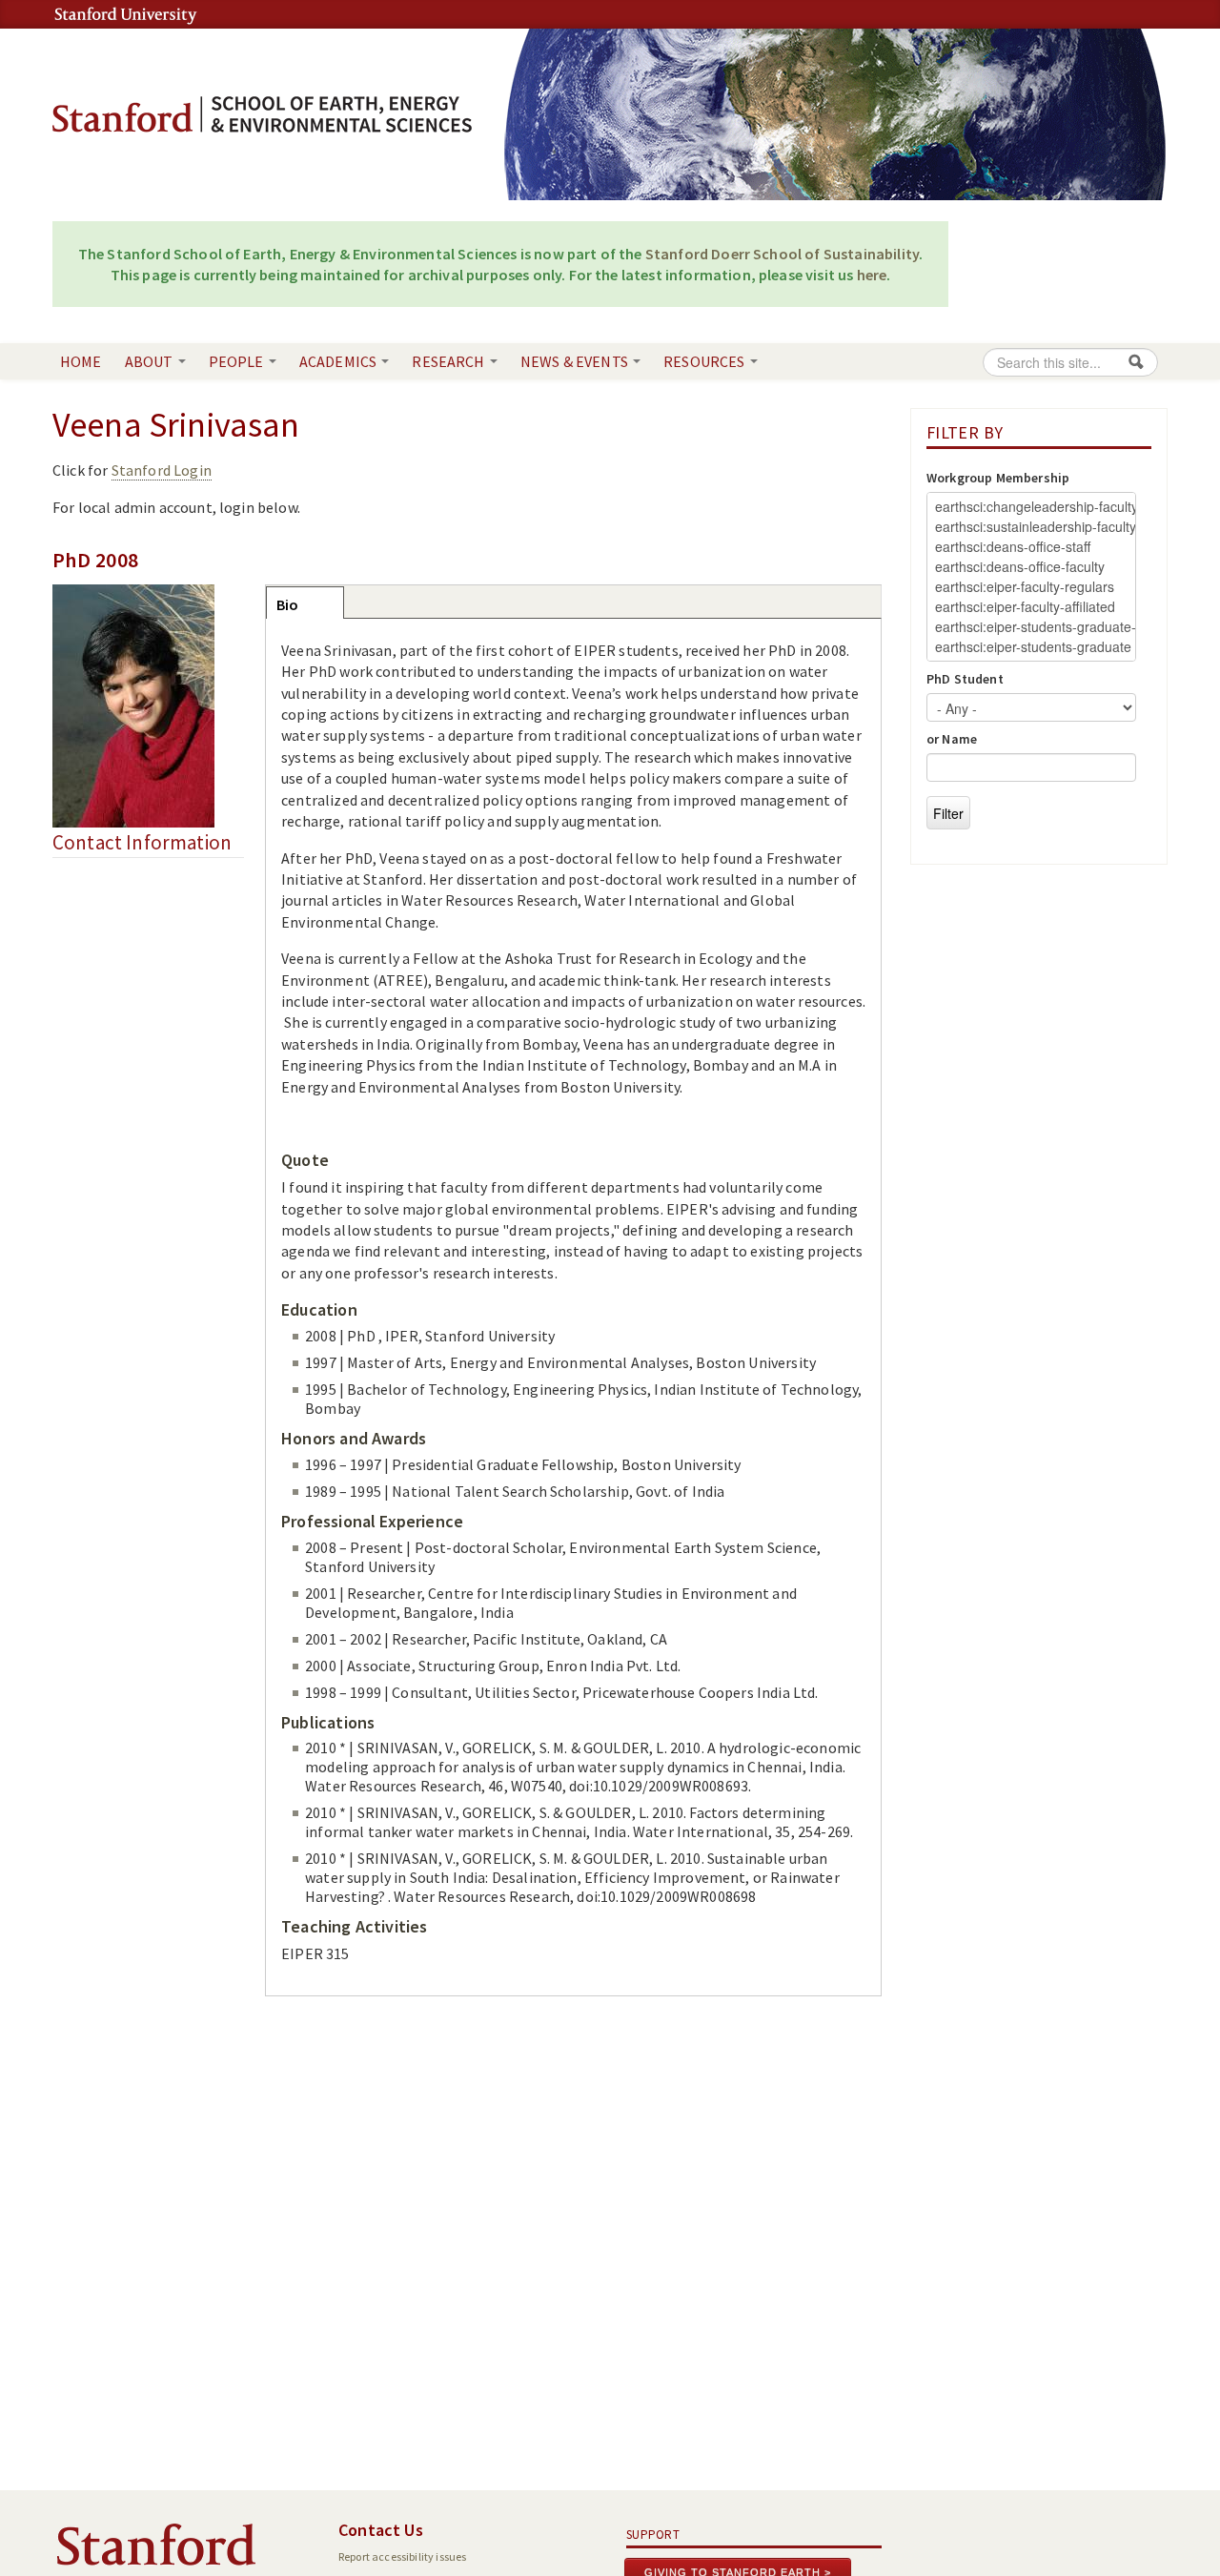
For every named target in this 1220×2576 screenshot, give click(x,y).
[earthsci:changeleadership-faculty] (1031, 507)
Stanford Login (162, 470)
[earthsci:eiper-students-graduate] (1031, 647)
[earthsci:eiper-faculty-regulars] (1031, 587)
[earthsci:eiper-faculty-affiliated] (1031, 607)
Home (81, 361)
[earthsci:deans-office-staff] (1031, 547)
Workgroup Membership (998, 478)
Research (449, 361)
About (151, 361)
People (238, 361)
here (872, 275)
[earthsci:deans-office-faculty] (1031, 567)
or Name (952, 739)
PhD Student (965, 679)
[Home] (262, 112)
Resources (706, 361)
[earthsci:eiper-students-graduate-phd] (1031, 627)
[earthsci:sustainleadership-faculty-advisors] (1031, 527)
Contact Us (381, 2530)
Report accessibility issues (402, 2556)
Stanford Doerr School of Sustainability (782, 254)
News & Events (576, 361)
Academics (340, 361)
